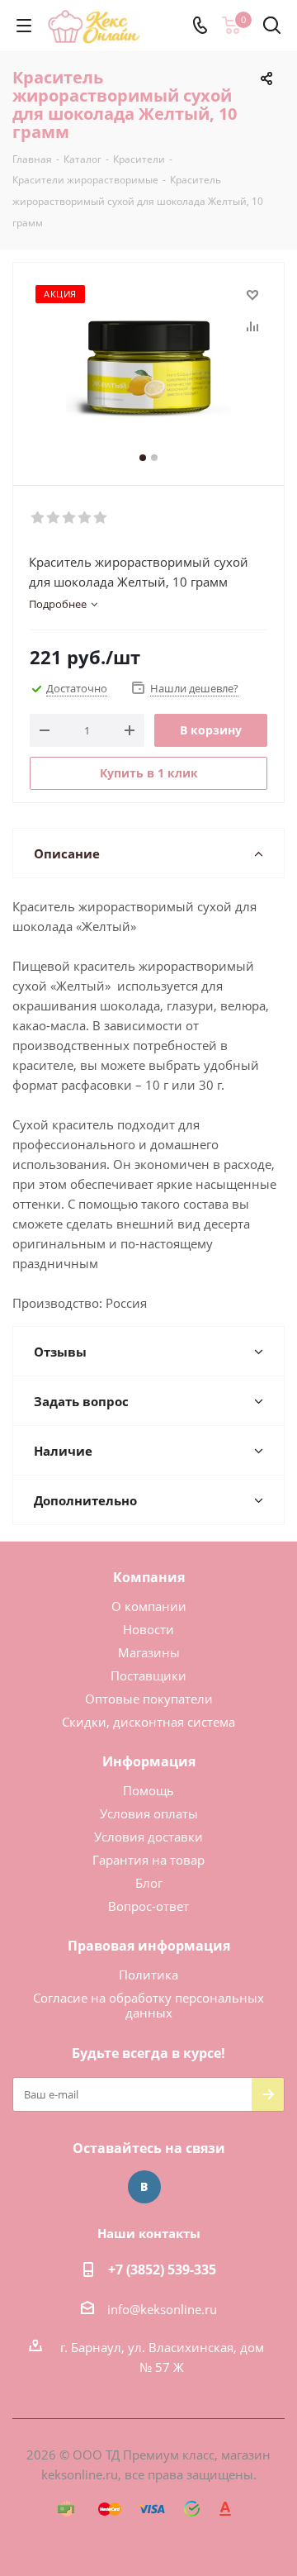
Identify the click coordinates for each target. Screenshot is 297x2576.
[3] (70, 518)
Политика (148, 1975)
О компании (149, 1606)
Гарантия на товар (148, 1860)
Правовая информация (149, 1946)
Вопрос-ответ (148, 1906)
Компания (149, 1577)
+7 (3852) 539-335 (162, 2269)
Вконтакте (144, 2187)
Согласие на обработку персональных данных (148, 2005)
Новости (148, 1629)
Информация (149, 1761)
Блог (149, 1883)
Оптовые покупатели (149, 1699)
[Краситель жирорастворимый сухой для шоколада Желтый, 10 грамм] (148, 366)
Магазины (149, 1652)
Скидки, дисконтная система (148, 1722)
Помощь (148, 1790)
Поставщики (148, 1675)
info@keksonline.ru (162, 2309)
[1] (38, 518)
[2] (54, 518)
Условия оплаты (149, 1813)
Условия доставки (148, 1837)
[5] (101, 518)
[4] (85, 518)
